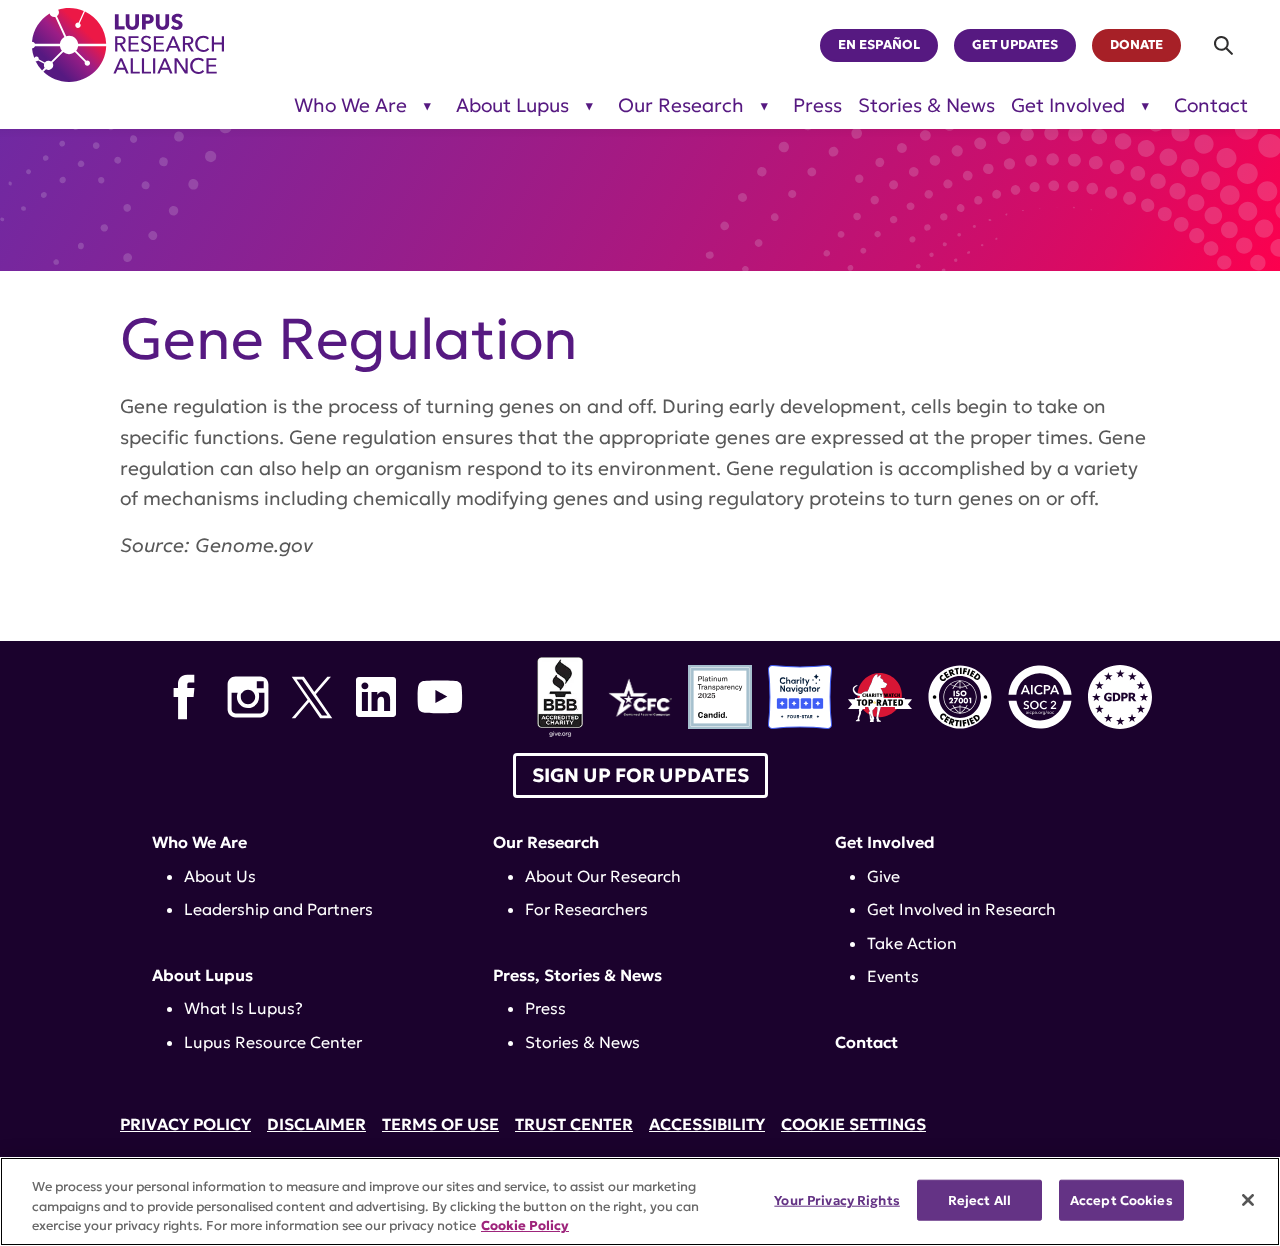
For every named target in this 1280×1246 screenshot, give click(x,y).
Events (893, 976)
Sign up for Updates (640, 775)
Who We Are (350, 105)
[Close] (1248, 1200)
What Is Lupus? (243, 1008)
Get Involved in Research (961, 909)
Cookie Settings (853, 1124)
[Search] (1224, 45)
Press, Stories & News (577, 975)
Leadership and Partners (278, 909)
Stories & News (926, 105)
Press (817, 105)
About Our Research (603, 876)
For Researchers (586, 909)
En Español (879, 45)
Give (883, 876)
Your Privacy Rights (836, 1199)
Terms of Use (440, 1124)
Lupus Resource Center (273, 1042)
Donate (1136, 45)
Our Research (681, 105)
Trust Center (574, 1124)
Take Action (912, 943)
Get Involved (1068, 105)
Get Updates (1015, 45)
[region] (640, 1201)
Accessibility (707, 1124)
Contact (1211, 105)
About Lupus (512, 105)
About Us (220, 876)
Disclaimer (316, 1124)
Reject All (979, 1199)
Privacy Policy (185, 1124)
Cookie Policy (525, 1225)
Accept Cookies (1121, 1199)
